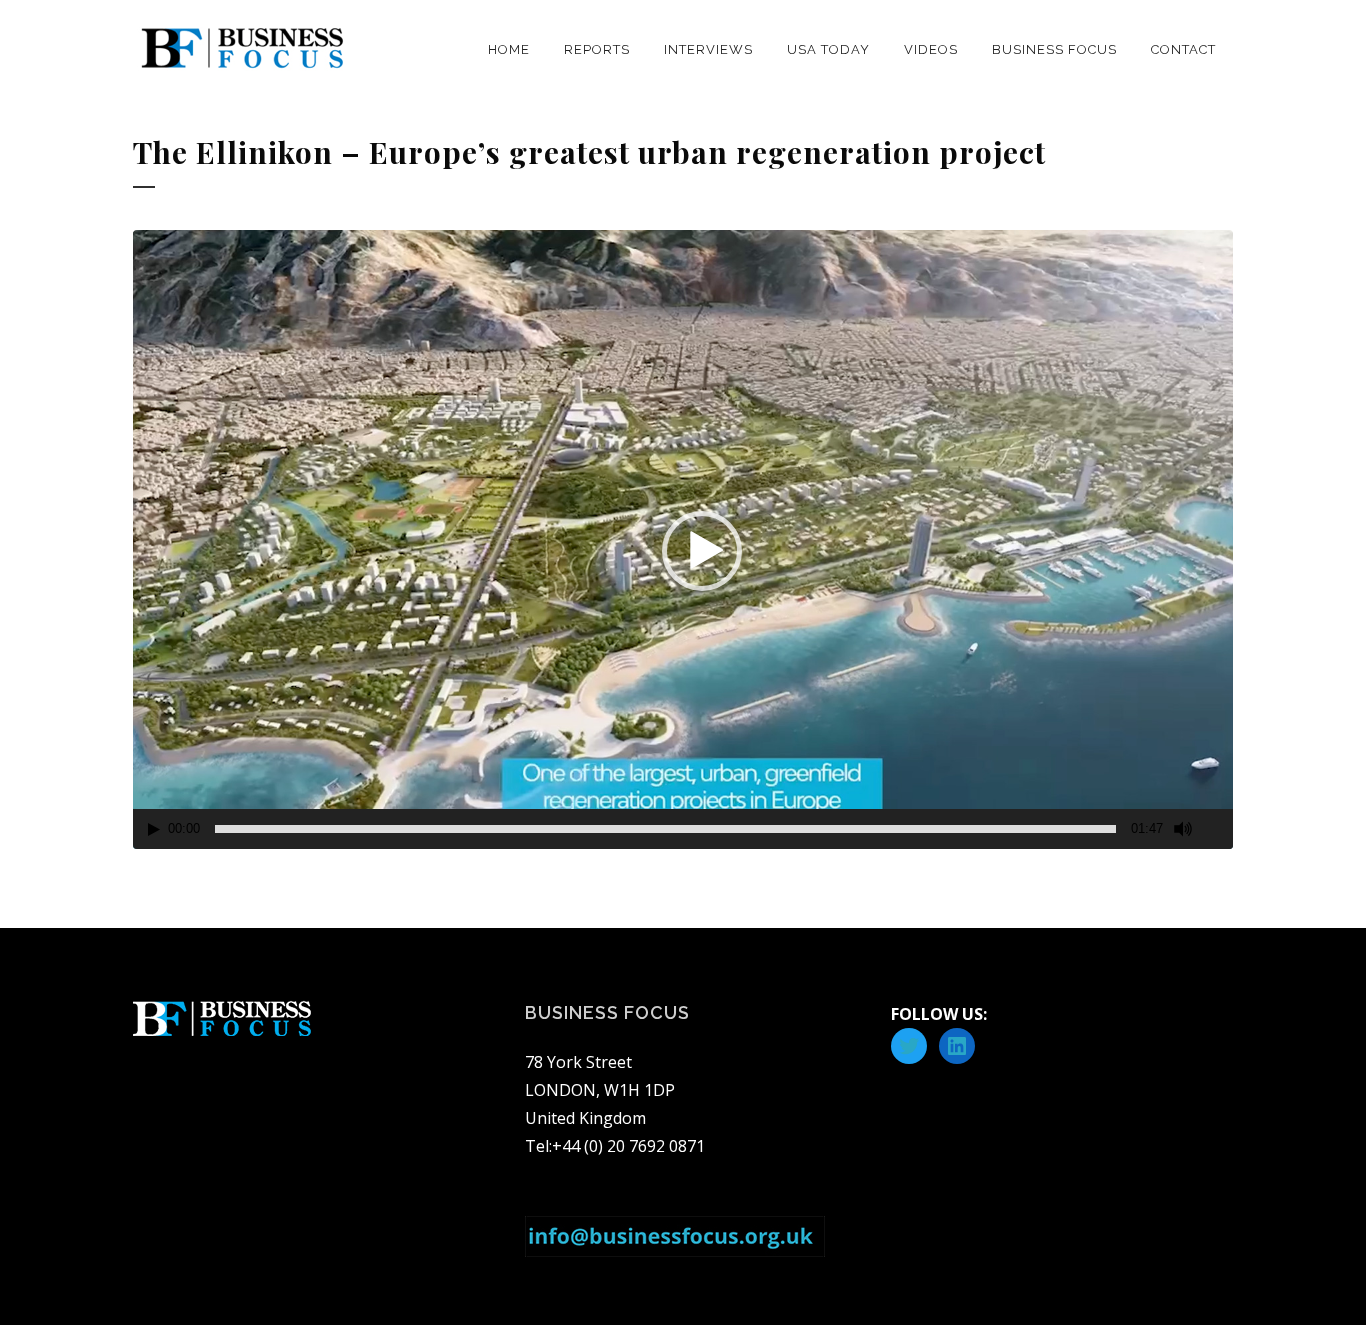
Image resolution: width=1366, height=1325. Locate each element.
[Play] (154, 829)
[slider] (665, 829)
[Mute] (1183, 829)
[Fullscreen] (1219, 829)
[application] (683, 539)
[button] (702, 551)
